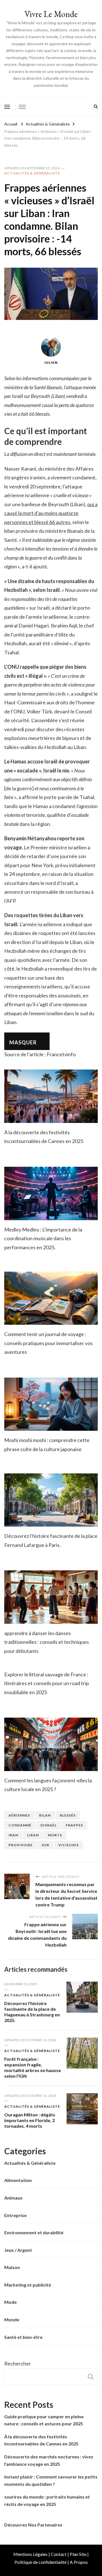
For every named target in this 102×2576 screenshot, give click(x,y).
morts (55, 1835)
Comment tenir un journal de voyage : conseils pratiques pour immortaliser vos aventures (48, 1343)
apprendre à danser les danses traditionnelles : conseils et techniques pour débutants (47, 1642)
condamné (20, 1825)
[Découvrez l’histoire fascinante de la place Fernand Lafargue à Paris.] (51, 1500)
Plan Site (78, 2554)
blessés (68, 1815)
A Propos (79, 2562)
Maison (12, 2267)
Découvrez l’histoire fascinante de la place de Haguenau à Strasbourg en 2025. (32, 2012)
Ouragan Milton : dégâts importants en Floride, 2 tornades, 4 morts (30, 2120)
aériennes (19, 1815)
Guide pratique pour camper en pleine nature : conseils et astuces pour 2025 (44, 2420)
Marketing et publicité (28, 2285)
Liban (33, 1835)
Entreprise (15, 2215)
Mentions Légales (30, 2554)
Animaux (13, 2198)
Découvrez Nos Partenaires (33, 2525)
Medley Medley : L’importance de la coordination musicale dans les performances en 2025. (43, 1238)
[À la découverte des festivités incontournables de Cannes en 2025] (51, 1096)
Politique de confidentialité (41, 2562)
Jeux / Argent (18, 2250)
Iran (13, 1835)
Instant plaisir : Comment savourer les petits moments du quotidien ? (51, 2480)
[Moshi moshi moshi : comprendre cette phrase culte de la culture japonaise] (51, 1404)
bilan (45, 1815)
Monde (12, 2320)
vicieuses (69, 1845)
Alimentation (18, 2180)
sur (45, 1845)
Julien (51, 362)
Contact (59, 2554)
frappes (74, 1825)
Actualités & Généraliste (32, 173)
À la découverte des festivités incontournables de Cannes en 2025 (41, 2440)
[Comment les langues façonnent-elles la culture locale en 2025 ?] (51, 1744)
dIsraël (49, 1825)
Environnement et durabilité (34, 2232)
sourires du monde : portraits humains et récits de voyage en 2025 (47, 2500)
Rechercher (18, 2363)
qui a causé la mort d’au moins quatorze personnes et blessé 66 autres (51, 513)
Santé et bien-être (23, 2337)
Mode (10, 2302)
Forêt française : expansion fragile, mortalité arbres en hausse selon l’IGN (33, 2067)
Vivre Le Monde (51, 14)
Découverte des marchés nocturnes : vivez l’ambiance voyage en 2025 (49, 2460)
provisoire (21, 1845)
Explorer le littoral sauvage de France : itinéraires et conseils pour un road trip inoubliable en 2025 (47, 1683)
